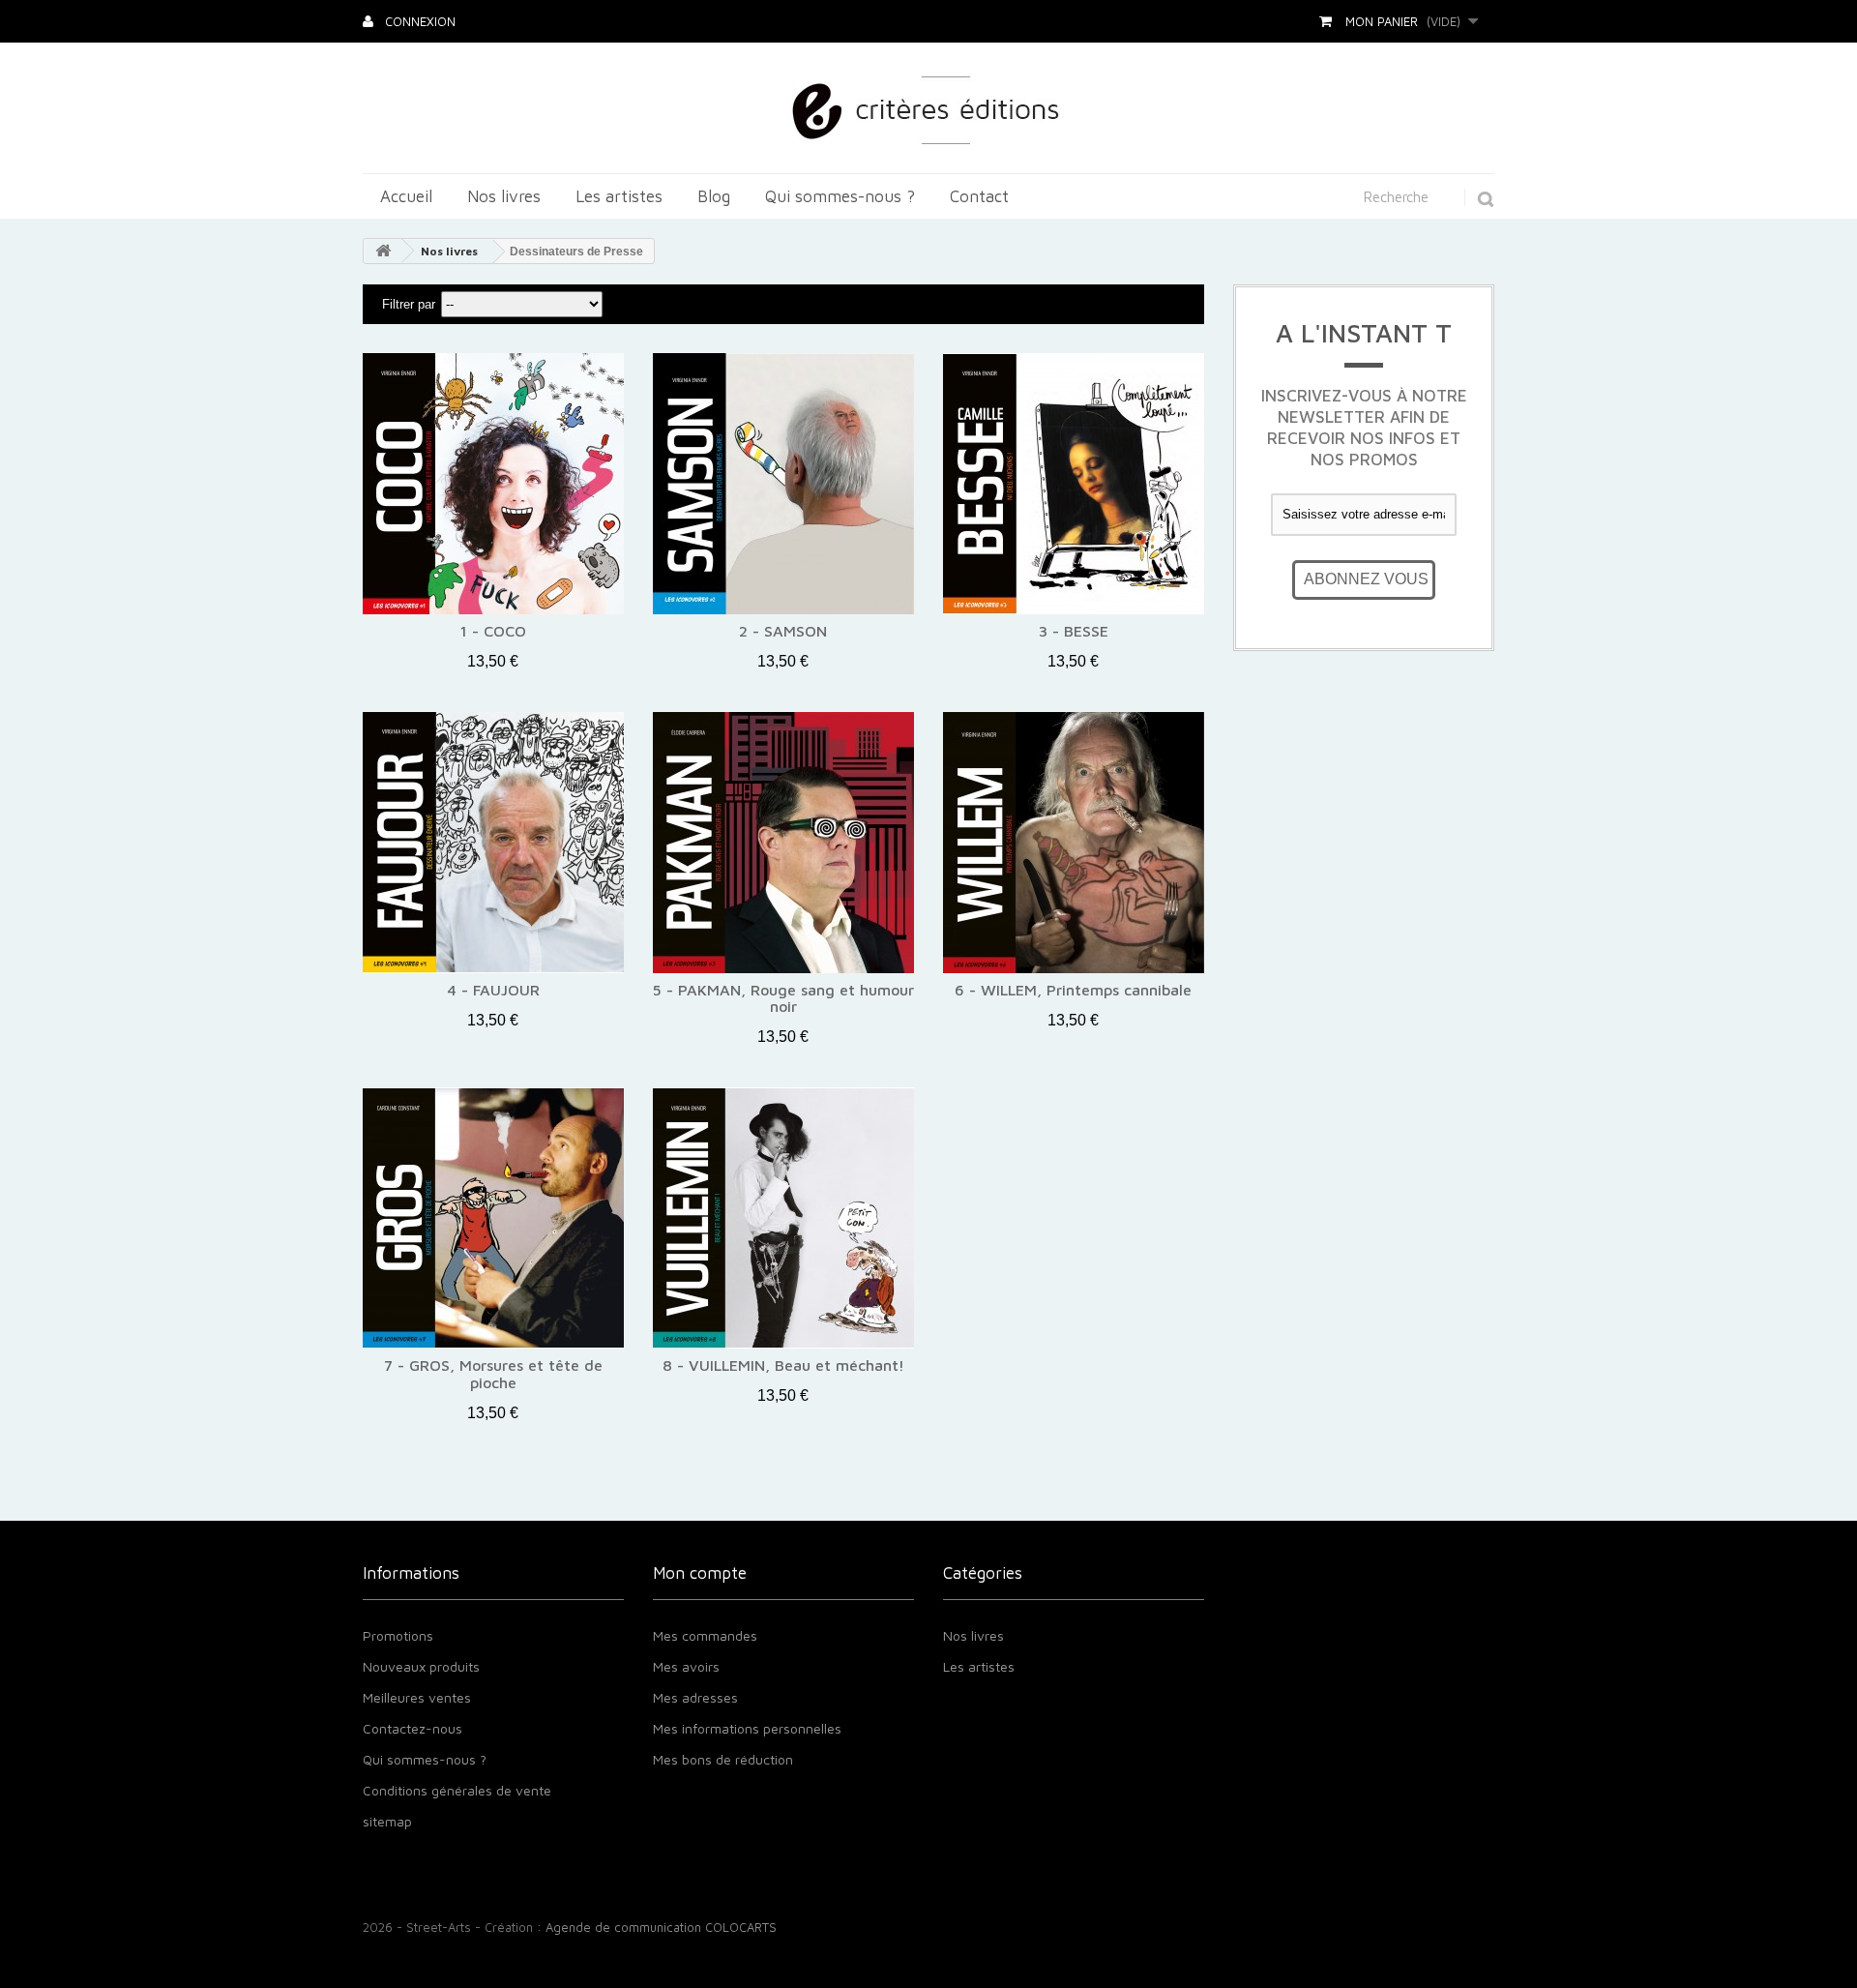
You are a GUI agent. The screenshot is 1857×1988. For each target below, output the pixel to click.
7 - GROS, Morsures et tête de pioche (493, 1374)
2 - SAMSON (783, 631)
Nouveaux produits (421, 1666)
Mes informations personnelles (747, 1728)
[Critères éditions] (929, 108)
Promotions (398, 1635)
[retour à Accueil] (383, 251)
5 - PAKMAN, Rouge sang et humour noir (783, 999)
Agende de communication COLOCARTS (661, 1927)
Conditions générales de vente (457, 1790)
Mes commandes (705, 1635)
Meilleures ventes (417, 1697)
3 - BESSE (1074, 631)
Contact (979, 196)
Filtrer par (409, 304)
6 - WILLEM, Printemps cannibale (1073, 990)
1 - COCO (493, 631)
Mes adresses (695, 1697)
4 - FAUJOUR (493, 990)
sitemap (387, 1821)
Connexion (418, 21)
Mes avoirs (686, 1666)
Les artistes (619, 196)
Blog (714, 196)
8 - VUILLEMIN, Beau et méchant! (783, 1365)
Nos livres (504, 196)
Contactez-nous (413, 1728)
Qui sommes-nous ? (840, 196)
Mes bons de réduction (723, 1759)
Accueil (406, 196)
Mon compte (700, 1573)
